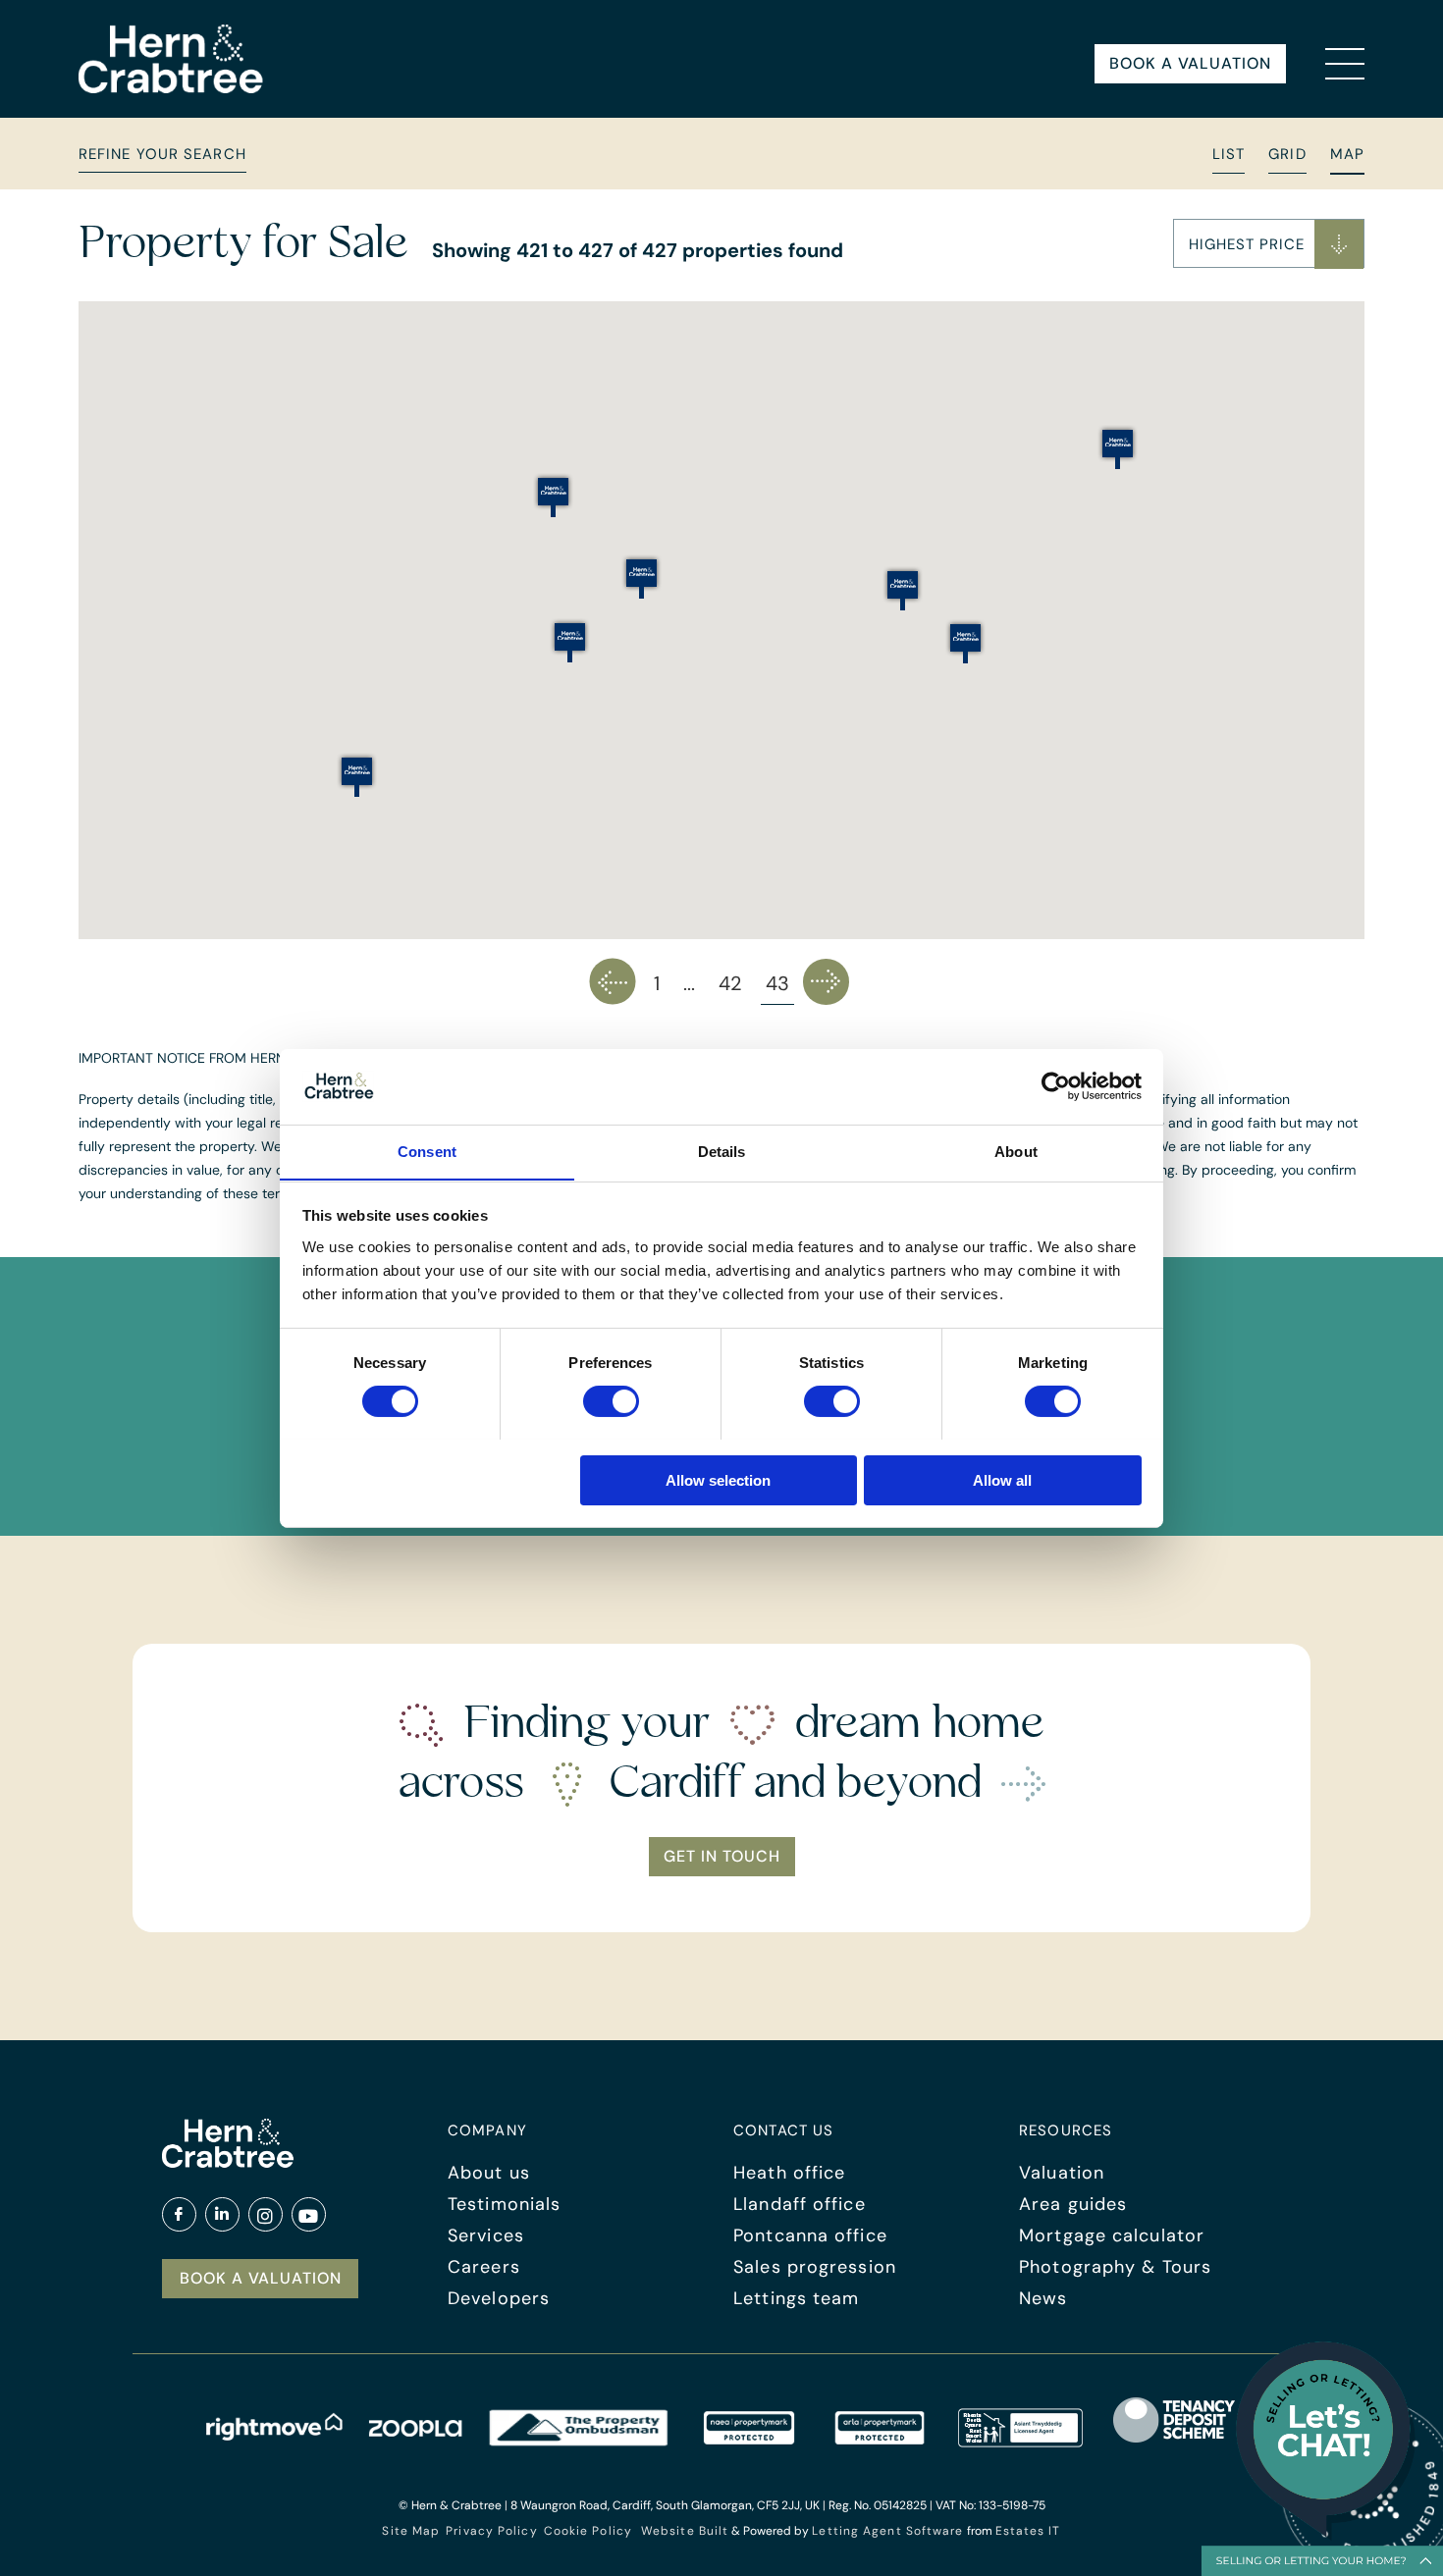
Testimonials (504, 2204)
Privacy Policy (491, 2531)
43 (777, 983)
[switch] (611, 1401)
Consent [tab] (427, 1151)
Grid (1287, 154)
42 (730, 983)
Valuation (1062, 2173)
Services (486, 2235)
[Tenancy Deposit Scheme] (1175, 2442)
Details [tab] (722, 1151)
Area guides (1073, 2204)
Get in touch (722, 1856)
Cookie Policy (588, 2531)
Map (1347, 154)
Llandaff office (800, 2204)
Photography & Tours (1115, 2267)
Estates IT (1028, 2531)
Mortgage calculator (1112, 2235)
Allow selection (718, 1479)
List (1229, 154)
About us (489, 2173)
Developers (499, 2298)
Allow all (1002, 1479)
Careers (484, 2267)
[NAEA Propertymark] (749, 2442)
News (1043, 2298)
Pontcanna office (810, 2235)
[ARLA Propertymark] (880, 2442)
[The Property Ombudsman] (579, 2442)
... (689, 983)
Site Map (411, 2531)
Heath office (789, 2173)
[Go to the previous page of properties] (613, 982)
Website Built (685, 2531)
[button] (1269, 243)
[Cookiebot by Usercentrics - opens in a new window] (1056, 1086)
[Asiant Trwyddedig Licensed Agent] (1021, 2442)
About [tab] (1016, 1151)
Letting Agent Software (887, 2531)
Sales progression (815, 2267)
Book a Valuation (1190, 63)
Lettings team (796, 2298)
